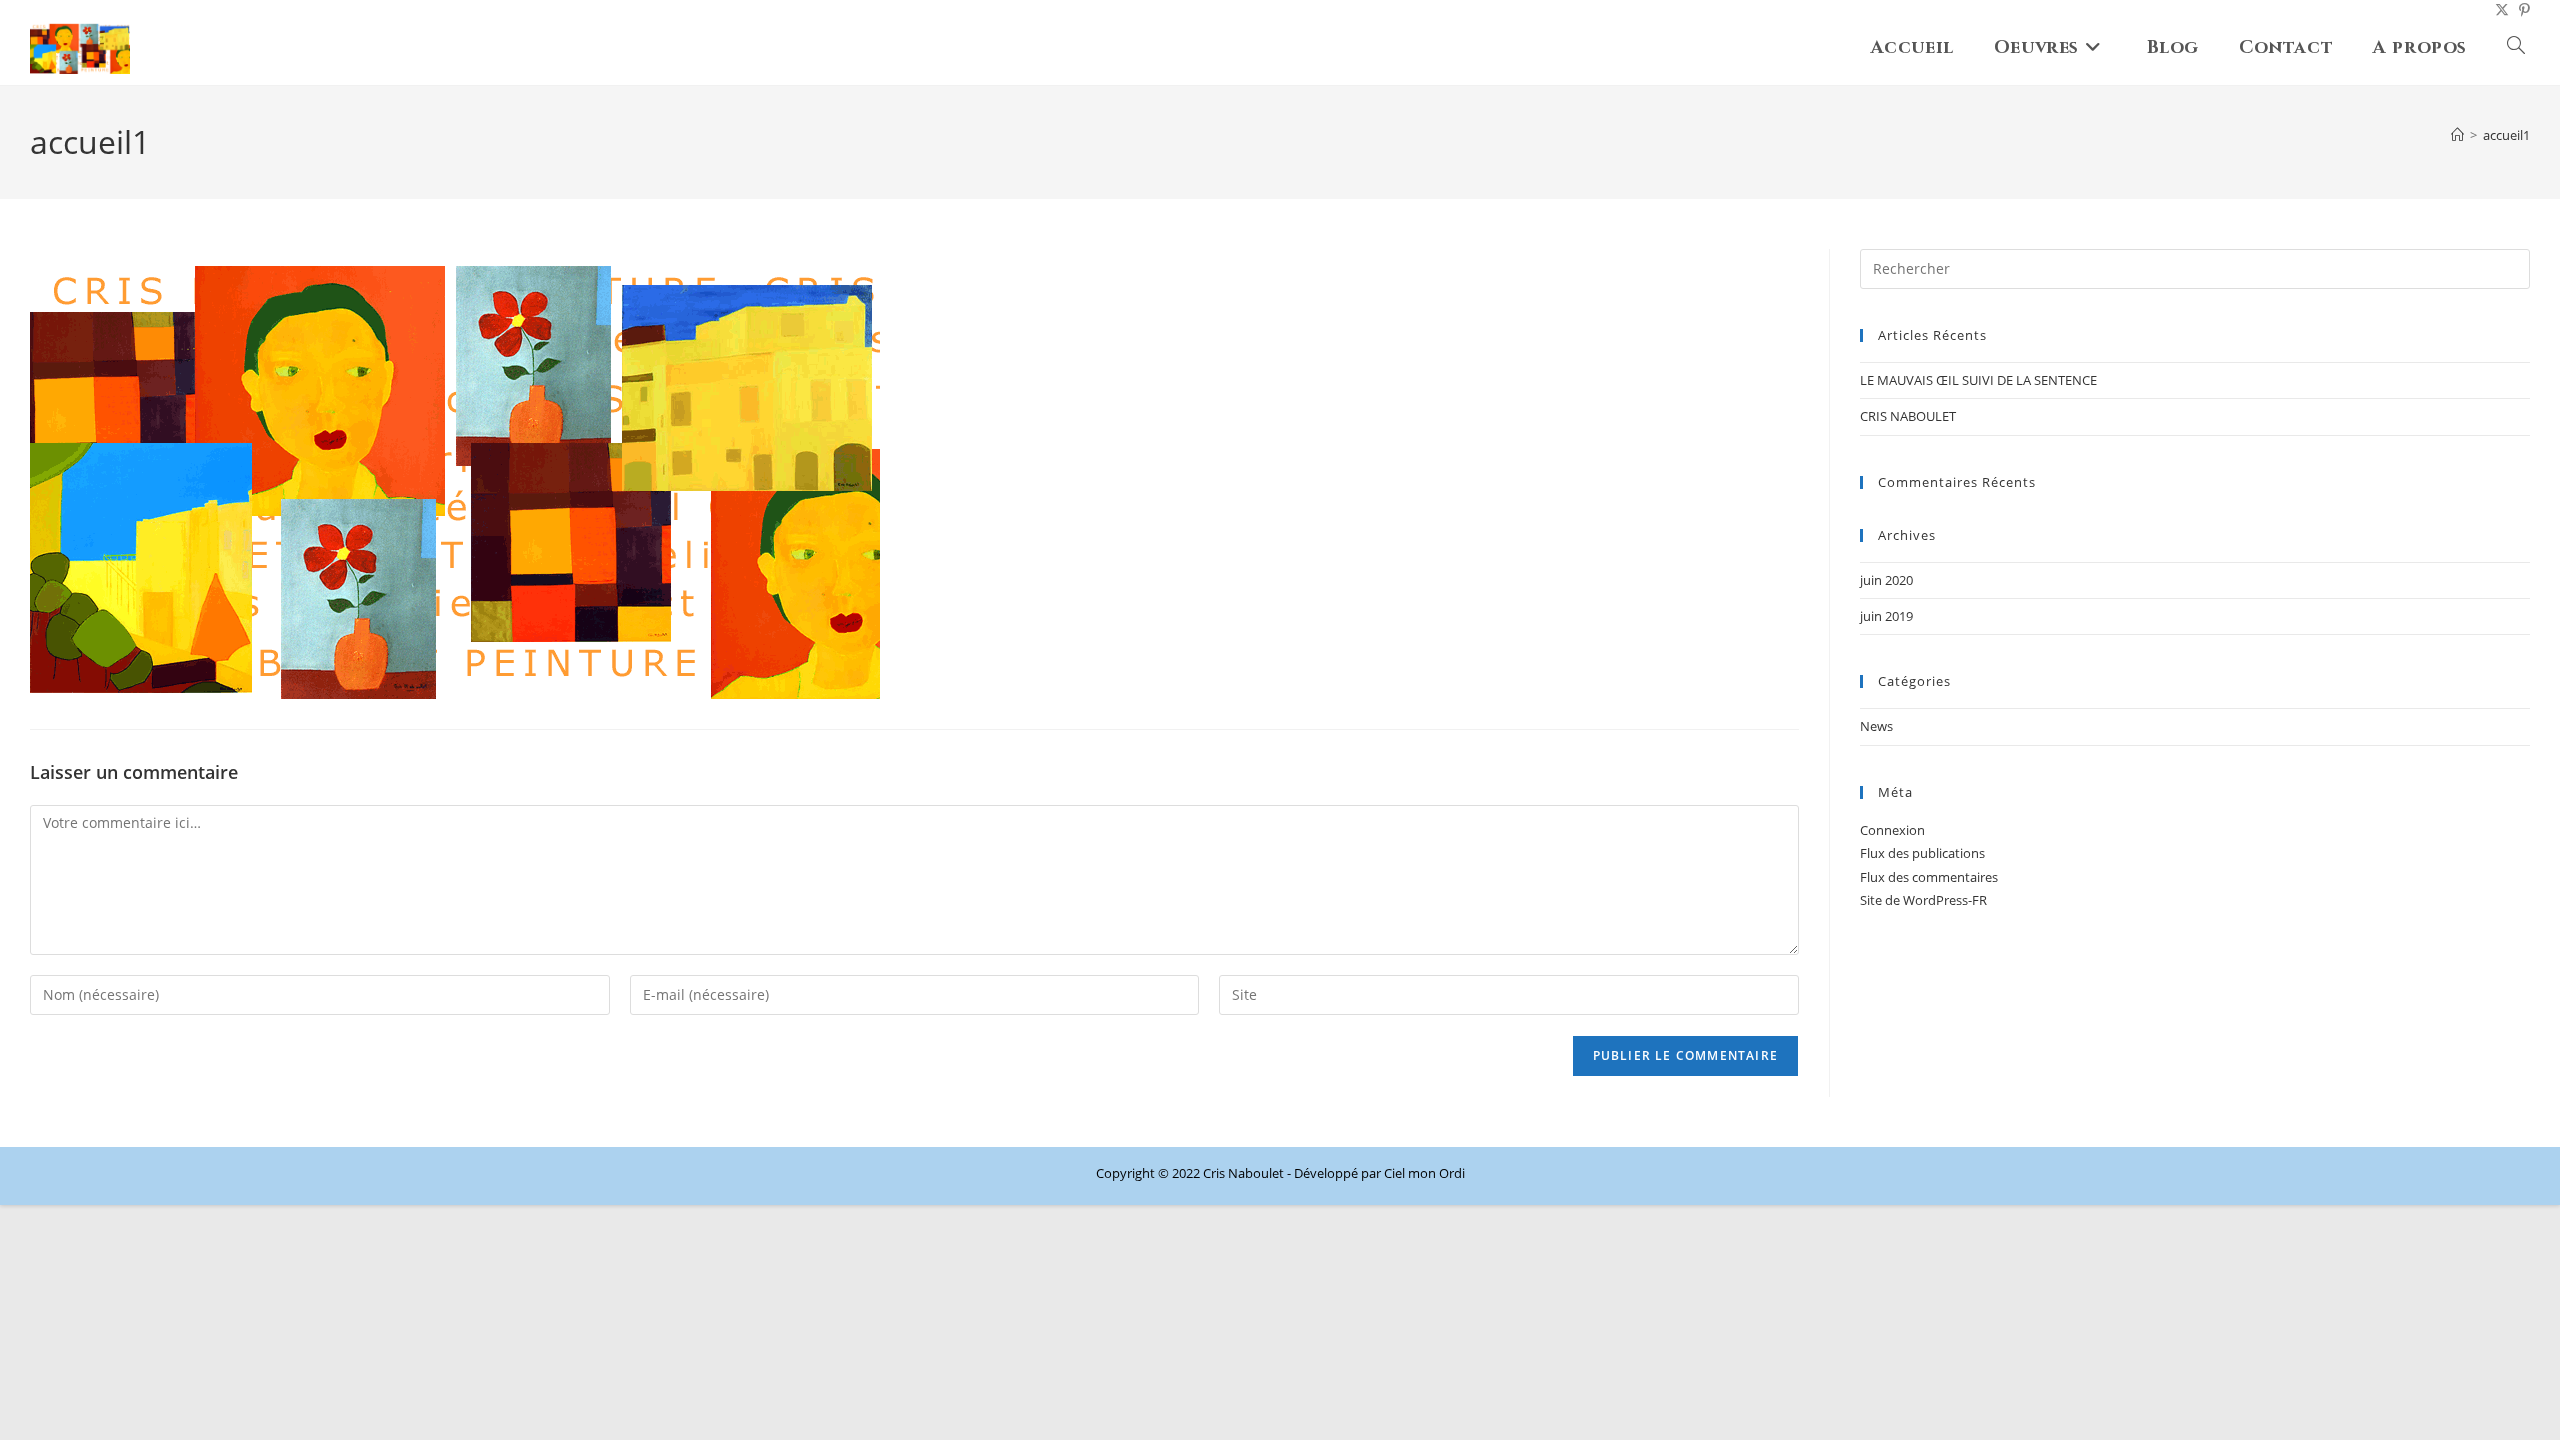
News (1876, 726)
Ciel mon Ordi (1424, 1173)
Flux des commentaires (1929, 877)
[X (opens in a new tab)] (2497, 10)
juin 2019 (1886, 616)
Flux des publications (1922, 853)
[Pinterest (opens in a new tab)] (2519, 10)
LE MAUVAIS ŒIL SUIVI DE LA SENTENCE (1978, 380)
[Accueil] (2457, 135)
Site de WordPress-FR (1923, 900)
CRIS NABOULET (1908, 416)
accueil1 (2506, 135)
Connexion (1892, 830)
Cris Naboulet (1243, 1173)
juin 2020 (1886, 580)
